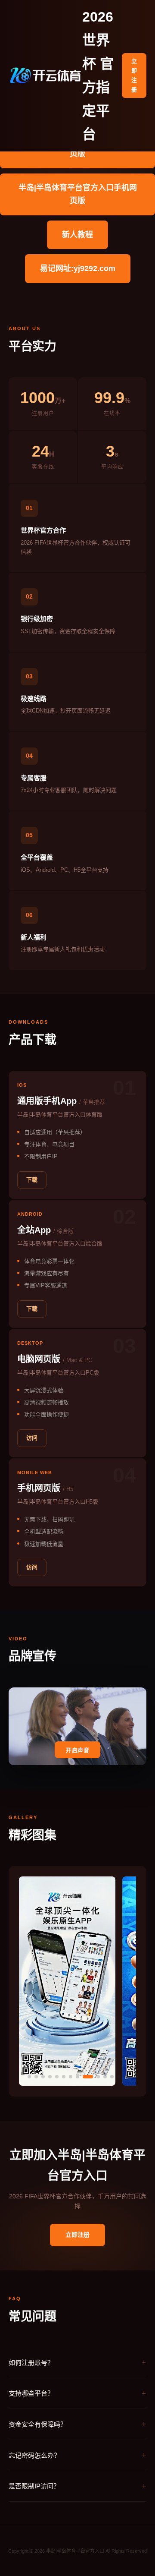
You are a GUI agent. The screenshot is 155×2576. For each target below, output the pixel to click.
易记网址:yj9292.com (78, 268)
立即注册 (134, 75)
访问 (32, 1438)
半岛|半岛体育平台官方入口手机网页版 (78, 194)
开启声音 (77, 1750)
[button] (29, 2077)
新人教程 (77, 235)
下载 (32, 1180)
